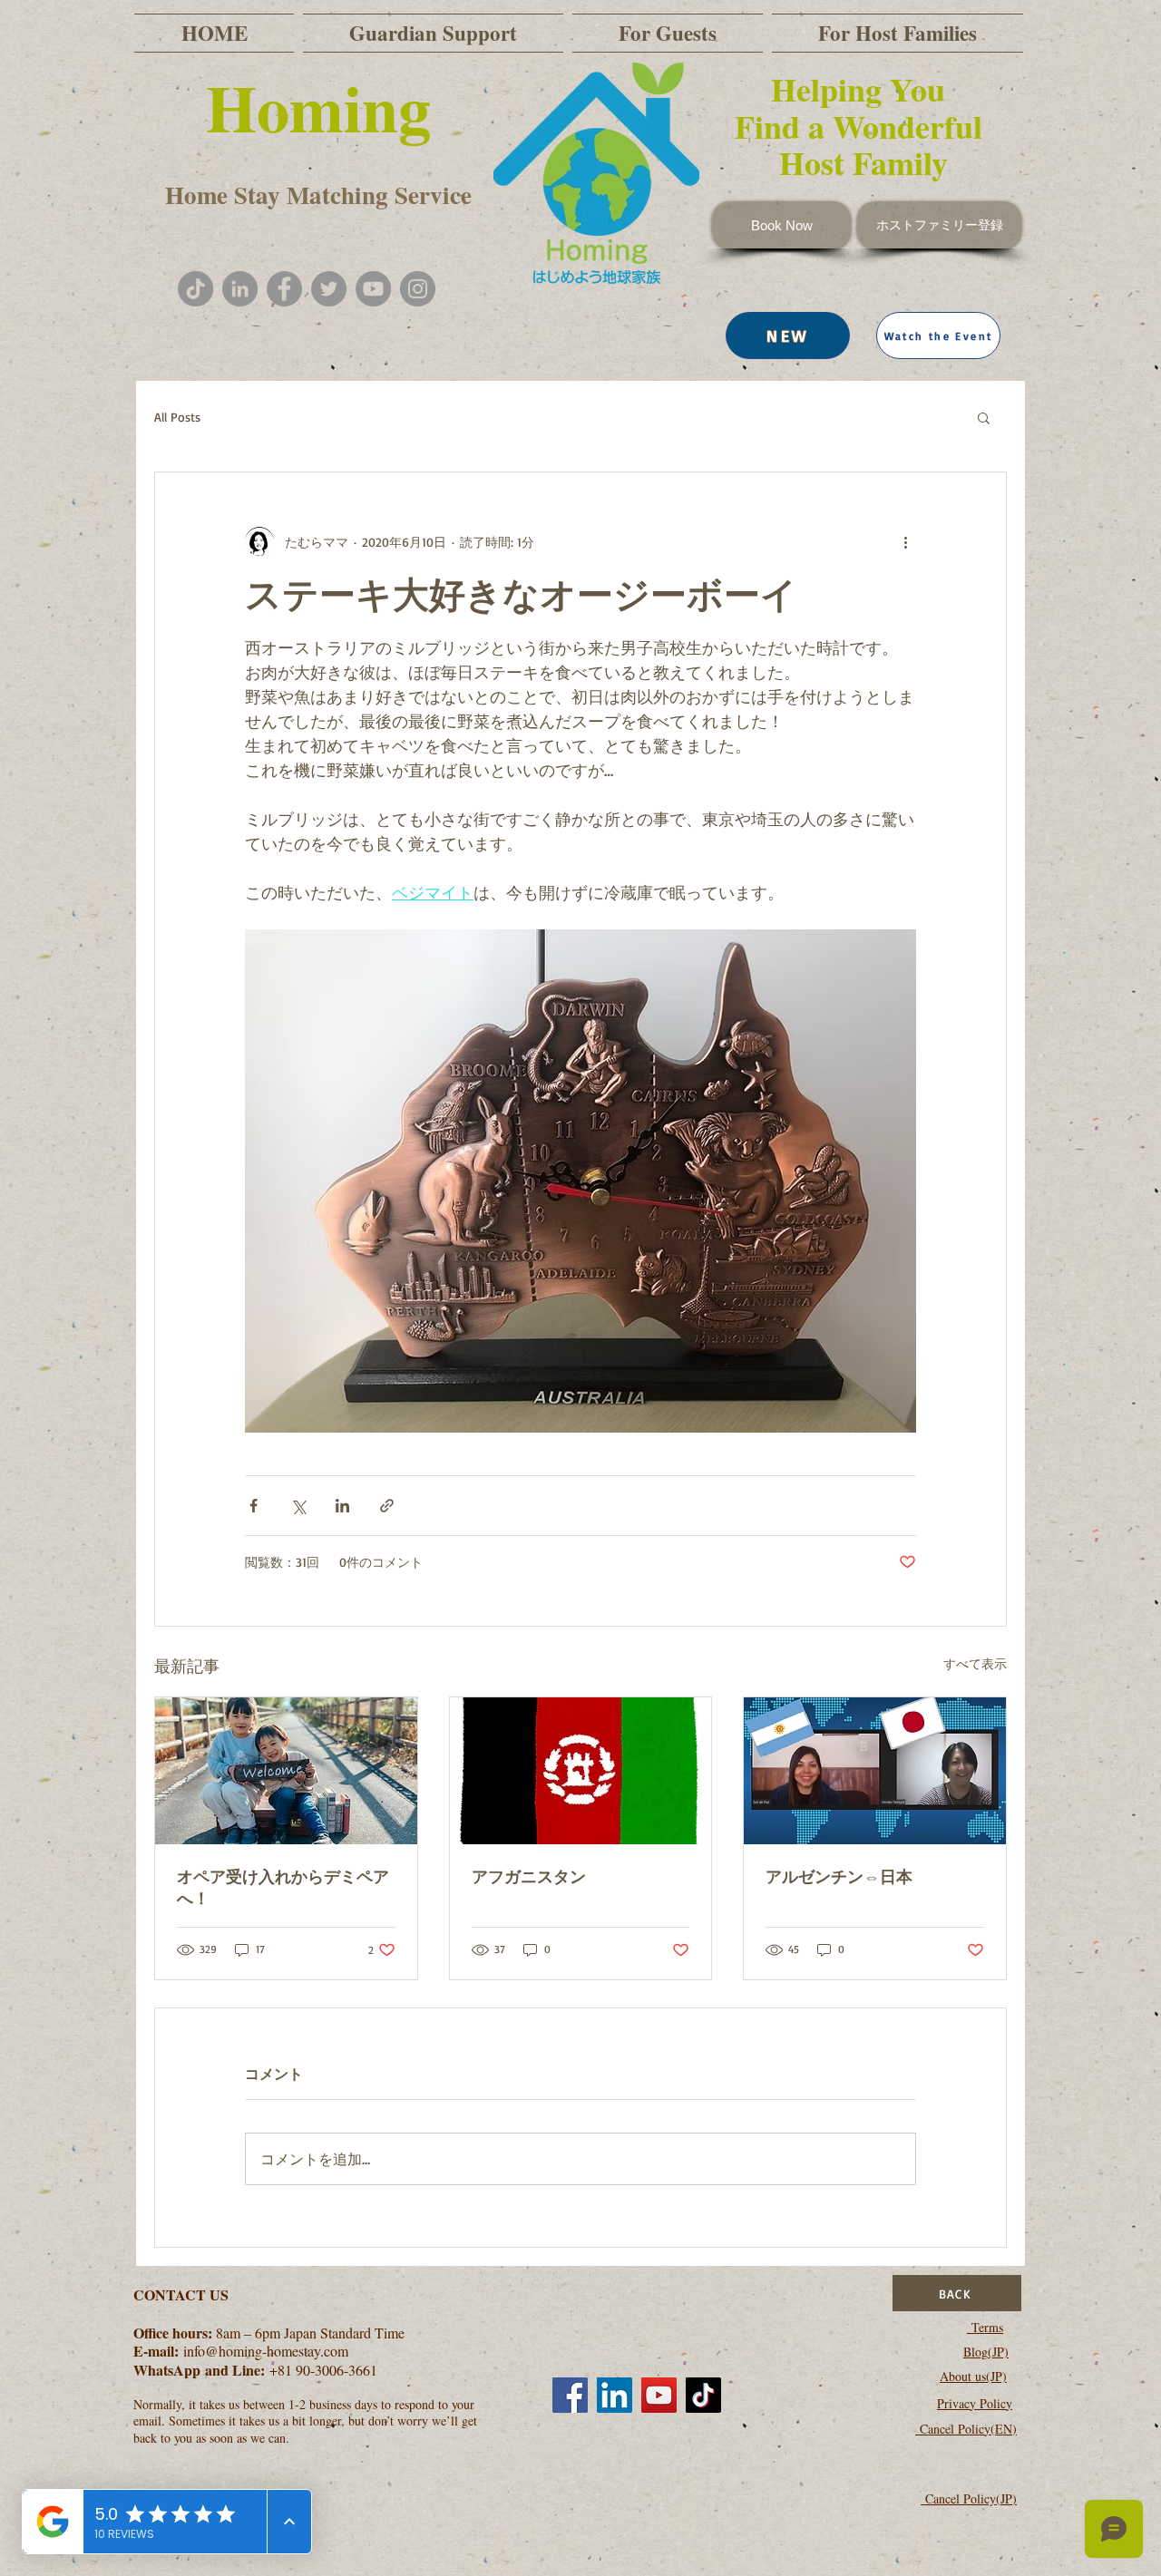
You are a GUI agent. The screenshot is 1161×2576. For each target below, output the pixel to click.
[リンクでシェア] (387, 1506)
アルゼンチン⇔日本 (839, 1876)
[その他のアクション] (905, 541)
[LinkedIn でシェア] (342, 1506)
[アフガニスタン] (581, 1771)
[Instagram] (418, 289)
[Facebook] (284, 289)
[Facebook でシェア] (254, 1506)
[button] (938, 335)
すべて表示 (975, 1663)
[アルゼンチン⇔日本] (875, 1771)
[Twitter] (329, 289)
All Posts (177, 417)
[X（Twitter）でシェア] (298, 1506)
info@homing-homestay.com (266, 2351)
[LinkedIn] (615, 2395)
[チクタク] (195, 289)
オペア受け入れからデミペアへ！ (283, 1887)
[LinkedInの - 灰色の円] (240, 289)
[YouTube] (373, 289)
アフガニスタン (529, 1876)
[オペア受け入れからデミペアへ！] (286, 1771)
